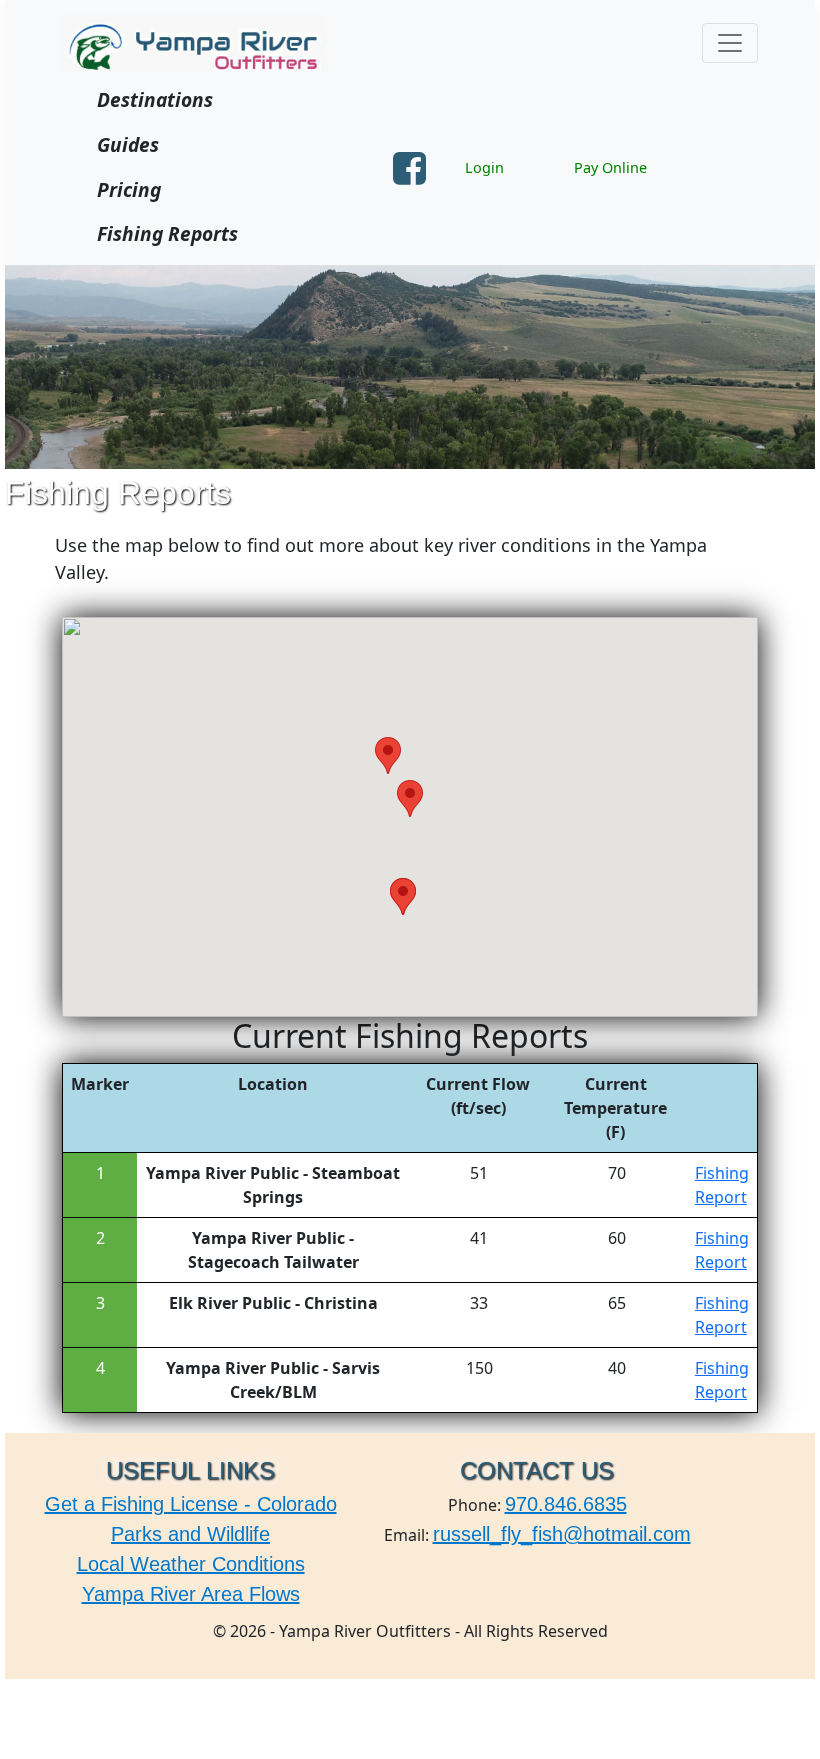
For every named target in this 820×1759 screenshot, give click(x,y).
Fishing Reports (167, 233)
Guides (128, 144)
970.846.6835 (566, 1504)
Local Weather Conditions (191, 1564)
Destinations (155, 99)
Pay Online (610, 167)
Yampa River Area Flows (191, 1594)
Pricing (129, 189)
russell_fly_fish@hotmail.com (562, 1534)
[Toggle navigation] (730, 43)
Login (484, 167)
